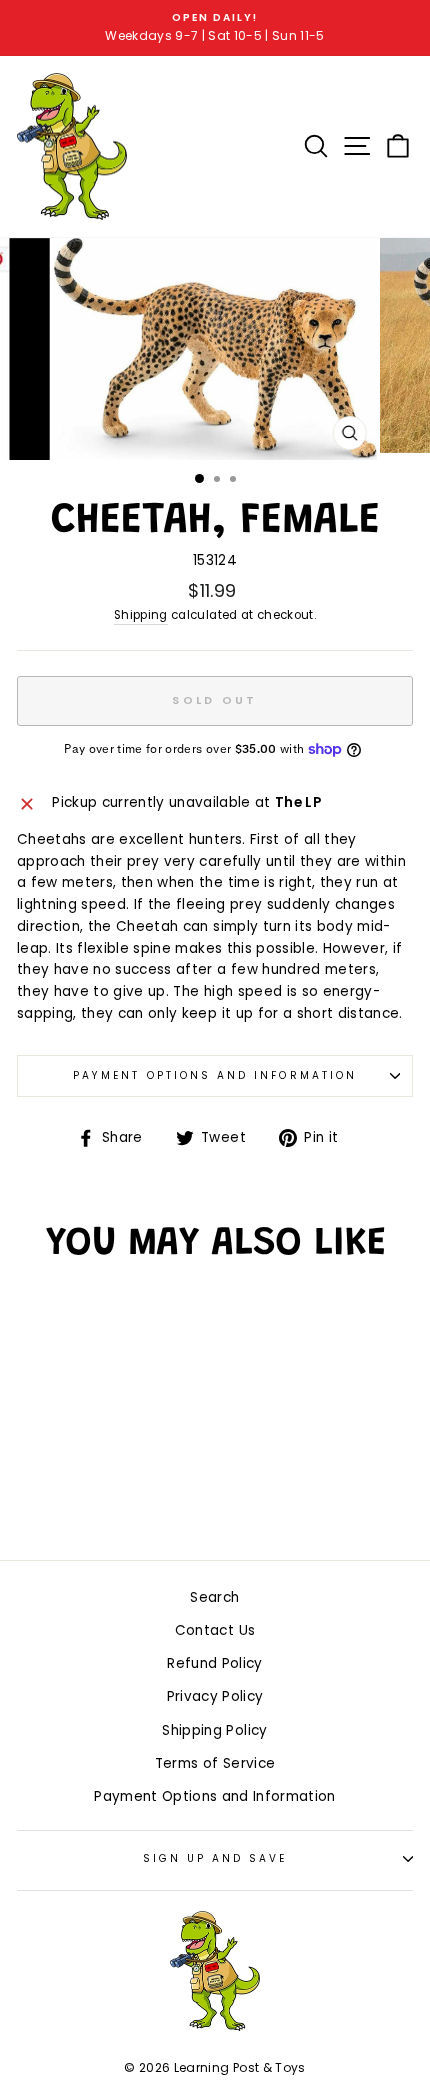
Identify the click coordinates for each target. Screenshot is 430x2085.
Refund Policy (214, 1663)
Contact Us (215, 1630)
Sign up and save (215, 1858)
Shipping (141, 615)
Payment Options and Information (215, 1075)
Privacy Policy (215, 1696)
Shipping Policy (214, 1730)
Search (214, 1597)
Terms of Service (215, 1763)
